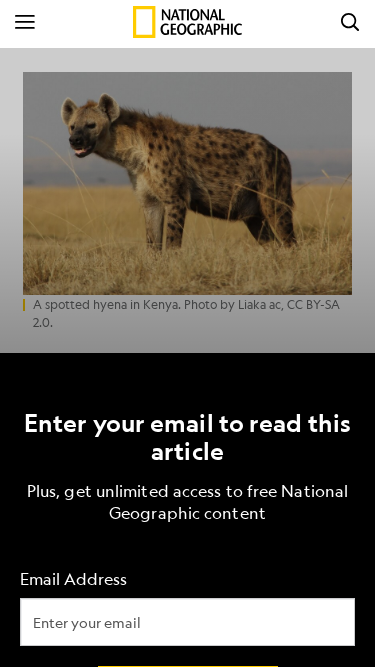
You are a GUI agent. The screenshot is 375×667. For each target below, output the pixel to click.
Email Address (73, 578)
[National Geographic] (187, 22)
